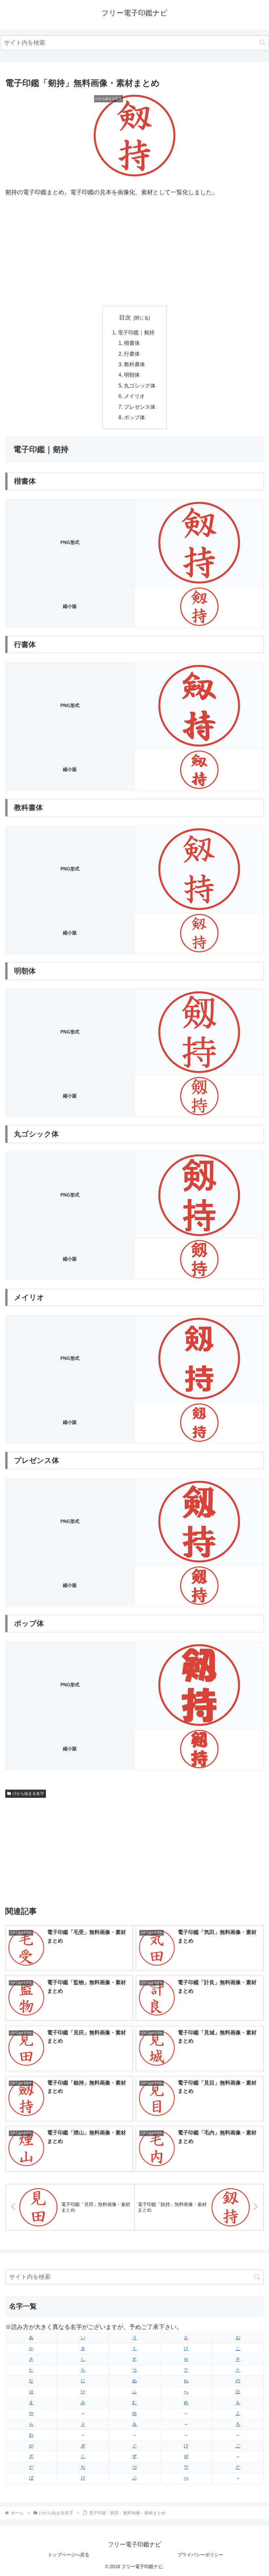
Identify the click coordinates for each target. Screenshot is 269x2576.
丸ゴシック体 (140, 385)
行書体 (132, 354)
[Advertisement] (134, 252)
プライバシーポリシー (200, 2555)
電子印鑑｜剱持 (136, 332)
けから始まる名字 (28, 1794)
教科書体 (134, 364)
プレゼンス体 (140, 407)
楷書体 (132, 343)
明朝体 (132, 375)
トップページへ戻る (69, 2555)
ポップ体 (134, 417)
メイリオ (134, 396)
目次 (125, 318)
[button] (262, 42)
